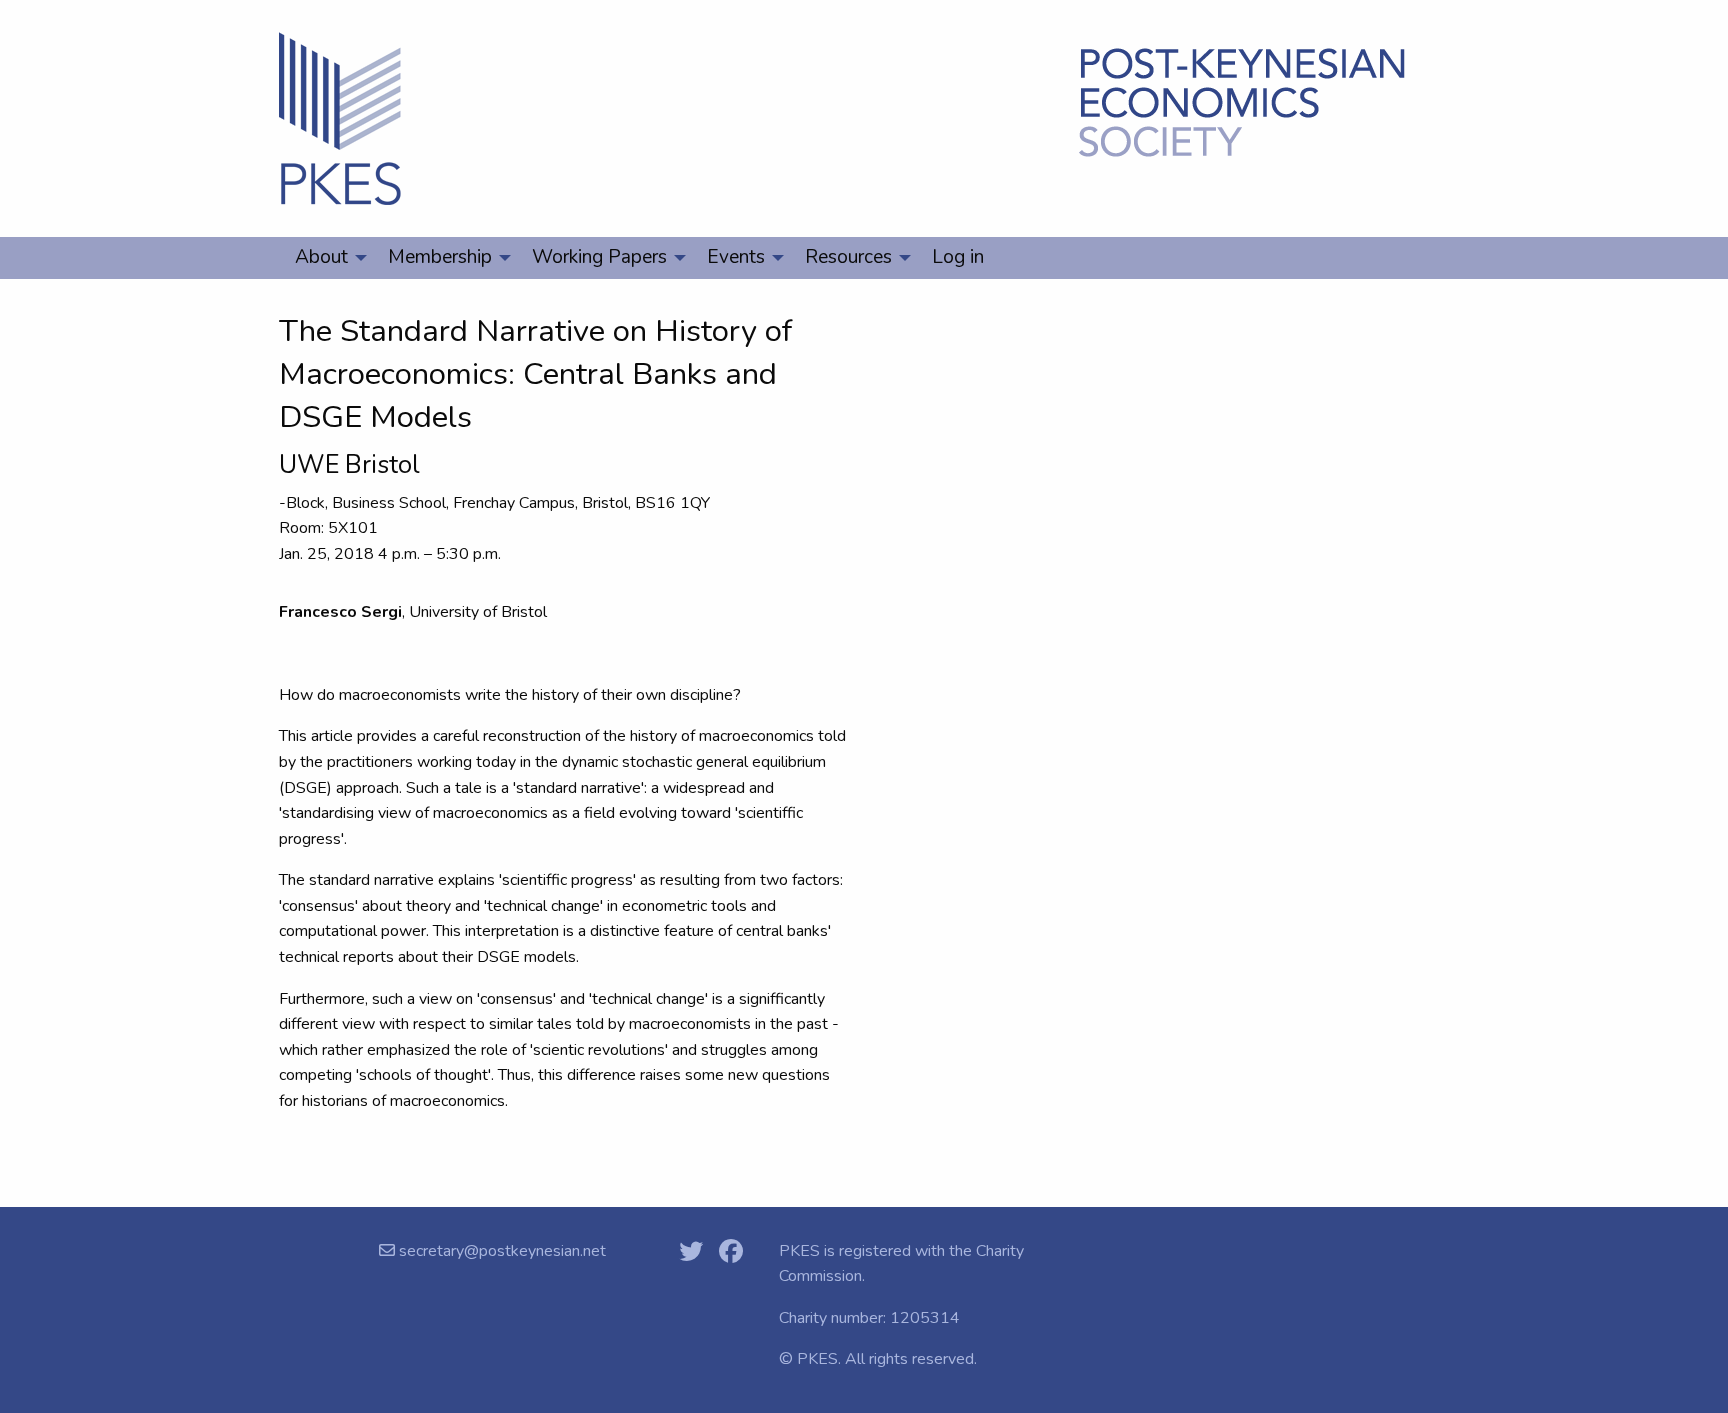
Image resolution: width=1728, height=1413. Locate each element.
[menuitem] (325, 258)
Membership (440, 257)
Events (736, 257)
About (321, 257)
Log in (958, 257)
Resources (848, 257)
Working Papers (599, 257)
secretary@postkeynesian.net (500, 1251)
